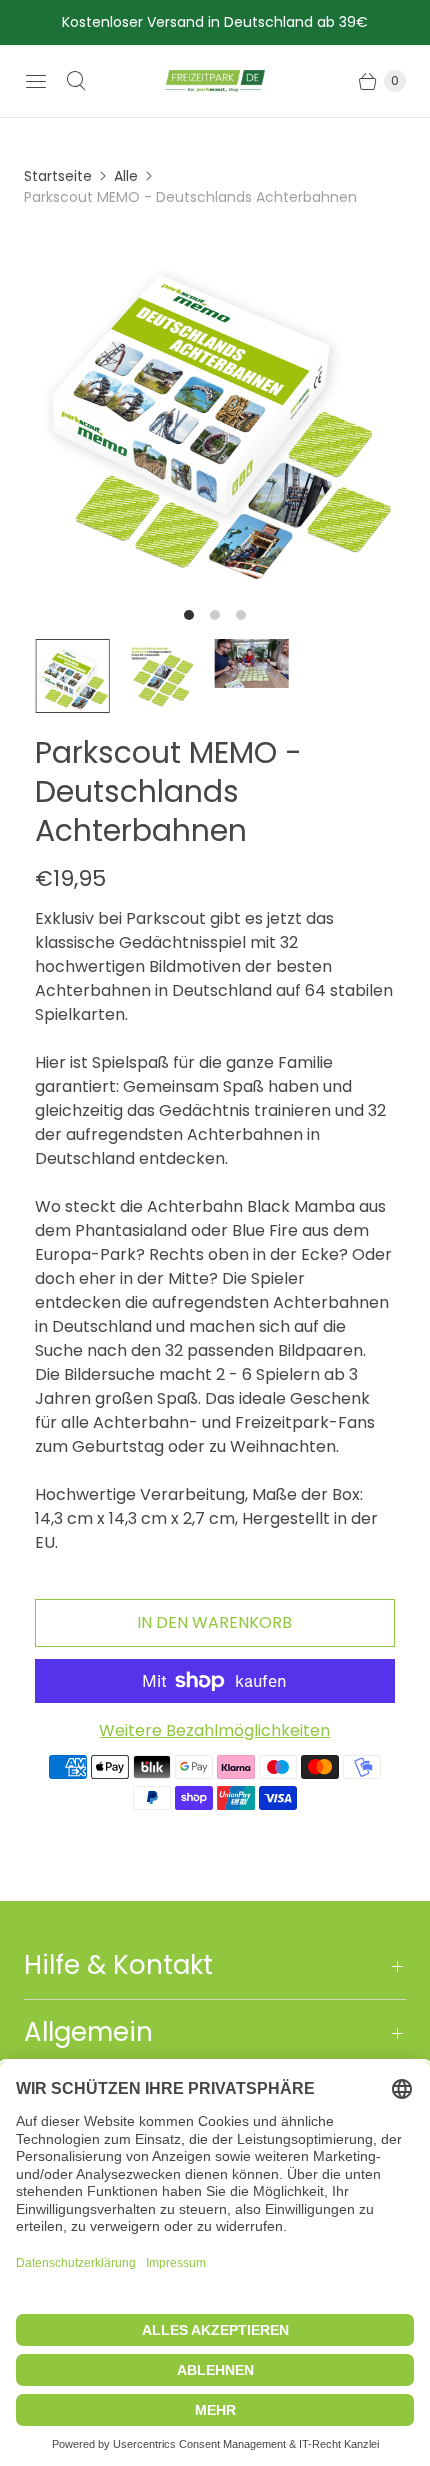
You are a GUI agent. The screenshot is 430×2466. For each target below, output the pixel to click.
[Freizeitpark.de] (215, 81)
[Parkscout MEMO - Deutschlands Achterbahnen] (214, 411)
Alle (126, 176)
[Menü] (36, 81)
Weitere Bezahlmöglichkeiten (214, 1730)
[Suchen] (76, 81)
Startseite (58, 176)
